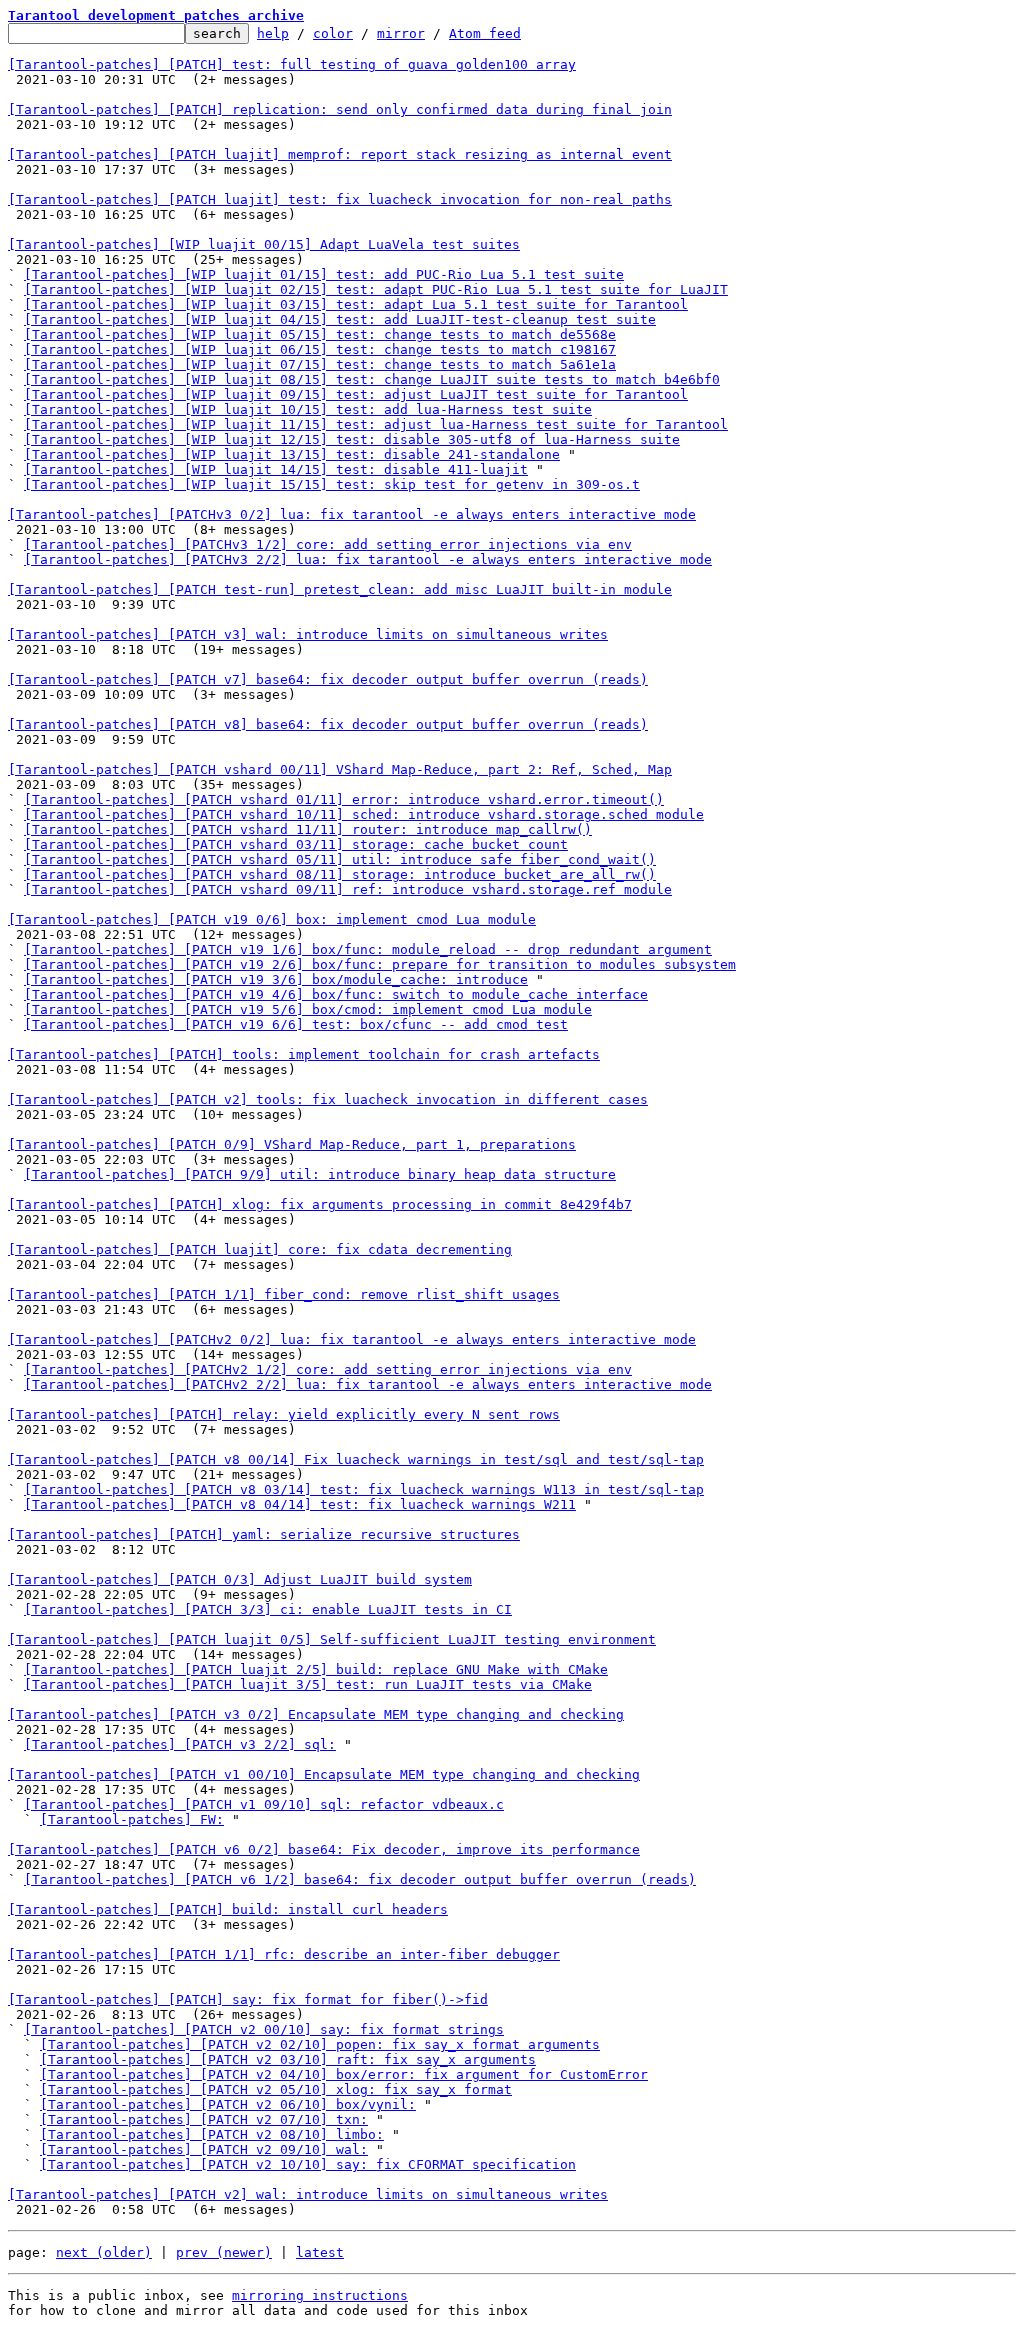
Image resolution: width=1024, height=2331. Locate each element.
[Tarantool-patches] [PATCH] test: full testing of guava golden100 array (292, 64)
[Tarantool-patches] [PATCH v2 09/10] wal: (204, 2149)
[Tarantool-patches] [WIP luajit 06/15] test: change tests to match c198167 (320, 349)
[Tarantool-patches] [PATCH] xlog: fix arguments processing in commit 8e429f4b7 (320, 1204)
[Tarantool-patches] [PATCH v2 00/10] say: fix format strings (264, 2029)
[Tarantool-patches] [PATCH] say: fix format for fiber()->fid (248, 1999)
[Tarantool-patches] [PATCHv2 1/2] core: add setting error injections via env (328, 1369)
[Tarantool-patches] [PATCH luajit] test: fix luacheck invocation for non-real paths (340, 199)
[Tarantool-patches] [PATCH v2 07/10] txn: (204, 2119)
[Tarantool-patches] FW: (132, 1819)
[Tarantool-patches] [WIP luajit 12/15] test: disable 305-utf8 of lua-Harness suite (352, 439)
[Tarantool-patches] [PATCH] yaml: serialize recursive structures (264, 1534)
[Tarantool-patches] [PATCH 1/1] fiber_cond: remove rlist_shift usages (284, 1294)
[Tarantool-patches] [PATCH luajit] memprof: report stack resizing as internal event (340, 154)
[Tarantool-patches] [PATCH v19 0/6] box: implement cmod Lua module (272, 919)
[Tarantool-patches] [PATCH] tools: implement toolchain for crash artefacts (304, 1054)
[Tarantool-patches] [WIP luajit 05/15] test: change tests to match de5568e (320, 334)
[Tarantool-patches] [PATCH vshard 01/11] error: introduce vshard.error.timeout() (344, 799)
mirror (401, 33)
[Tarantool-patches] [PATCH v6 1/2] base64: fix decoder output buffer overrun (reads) (360, 1879)
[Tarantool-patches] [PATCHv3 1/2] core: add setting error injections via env (328, 544)
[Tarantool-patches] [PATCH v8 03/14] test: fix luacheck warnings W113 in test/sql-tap (364, 1489)
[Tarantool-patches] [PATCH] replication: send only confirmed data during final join (340, 109)
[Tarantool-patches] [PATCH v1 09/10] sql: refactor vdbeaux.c (264, 1804)
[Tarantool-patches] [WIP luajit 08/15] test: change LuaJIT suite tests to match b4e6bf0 (372, 379)
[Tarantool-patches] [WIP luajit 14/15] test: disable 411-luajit (276, 469)
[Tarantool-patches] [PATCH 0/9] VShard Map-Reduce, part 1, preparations (292, 1144)
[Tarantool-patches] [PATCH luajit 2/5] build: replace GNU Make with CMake (316, 1669)
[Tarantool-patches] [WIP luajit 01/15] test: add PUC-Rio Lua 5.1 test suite (324, 274)
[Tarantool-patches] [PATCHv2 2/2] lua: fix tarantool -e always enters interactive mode (368, 1384)
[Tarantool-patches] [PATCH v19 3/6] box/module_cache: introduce (276, 979)
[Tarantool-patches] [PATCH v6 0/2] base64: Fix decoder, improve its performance (324, 1849)
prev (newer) (224, 2252)
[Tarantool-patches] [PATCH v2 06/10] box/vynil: (228, 2104)
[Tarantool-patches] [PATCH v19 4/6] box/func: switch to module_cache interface (336, 994)
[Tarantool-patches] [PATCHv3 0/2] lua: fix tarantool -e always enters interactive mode (352, 514)
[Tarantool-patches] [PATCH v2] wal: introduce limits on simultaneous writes (308, 2194)
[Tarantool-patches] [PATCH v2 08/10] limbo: (212, 2134)
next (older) (104, 2252)
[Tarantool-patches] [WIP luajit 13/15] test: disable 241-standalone (292, 454)
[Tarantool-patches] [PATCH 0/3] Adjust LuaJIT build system (240, 1579)
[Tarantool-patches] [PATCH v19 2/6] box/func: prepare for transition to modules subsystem (380, 964)
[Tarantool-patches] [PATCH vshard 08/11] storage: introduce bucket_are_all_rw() (340, 874)
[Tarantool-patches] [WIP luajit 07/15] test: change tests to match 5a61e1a (320, 364)
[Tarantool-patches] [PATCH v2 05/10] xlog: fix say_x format (276, 2089)
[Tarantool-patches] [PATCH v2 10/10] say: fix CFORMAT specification (308, 2164)
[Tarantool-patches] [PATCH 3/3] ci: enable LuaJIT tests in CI (268, 1609)
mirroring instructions (320, 2295)
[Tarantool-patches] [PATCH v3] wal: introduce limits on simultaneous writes (308, 634)
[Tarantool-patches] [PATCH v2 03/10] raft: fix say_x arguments (288, 2059)
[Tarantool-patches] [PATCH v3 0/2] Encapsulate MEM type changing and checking (316, 1714)
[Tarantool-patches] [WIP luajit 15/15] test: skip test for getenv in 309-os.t (332, 484)
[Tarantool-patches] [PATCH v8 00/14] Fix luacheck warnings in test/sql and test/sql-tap (356, 1459)
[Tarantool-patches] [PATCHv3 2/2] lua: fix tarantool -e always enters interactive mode (368, 559)
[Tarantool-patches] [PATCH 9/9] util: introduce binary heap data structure (320, 1174)
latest (320, 2252)
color (333, 33)
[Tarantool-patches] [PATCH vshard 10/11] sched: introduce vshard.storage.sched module (364, 814)
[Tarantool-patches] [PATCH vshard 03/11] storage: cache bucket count (296, 844)
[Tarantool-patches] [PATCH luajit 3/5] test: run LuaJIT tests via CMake (308, 1684)
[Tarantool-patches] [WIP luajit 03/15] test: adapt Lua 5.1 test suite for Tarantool (356, 304)
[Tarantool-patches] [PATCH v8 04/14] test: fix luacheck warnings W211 (300, 1504)
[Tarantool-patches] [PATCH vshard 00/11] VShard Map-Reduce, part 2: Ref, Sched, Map (340, 769)
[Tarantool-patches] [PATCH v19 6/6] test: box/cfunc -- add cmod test (296, 1024)
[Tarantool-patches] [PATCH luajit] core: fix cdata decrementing (260, 1249)
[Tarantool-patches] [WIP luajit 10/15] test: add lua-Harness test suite (308, 409)
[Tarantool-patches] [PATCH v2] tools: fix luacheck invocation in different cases (328, 1099)
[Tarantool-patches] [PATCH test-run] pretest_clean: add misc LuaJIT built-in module (340, 589)
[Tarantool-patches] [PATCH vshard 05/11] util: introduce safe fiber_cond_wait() (340, 859)
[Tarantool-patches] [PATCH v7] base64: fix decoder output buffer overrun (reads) (328, 679)
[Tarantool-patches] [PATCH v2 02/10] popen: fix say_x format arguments (320, 2044)
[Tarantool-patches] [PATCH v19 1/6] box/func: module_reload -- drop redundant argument (368, 949)
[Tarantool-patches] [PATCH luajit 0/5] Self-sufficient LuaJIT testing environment (332, 1639)
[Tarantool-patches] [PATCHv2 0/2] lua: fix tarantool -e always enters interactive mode (352, 1339)
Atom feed (485, 33)
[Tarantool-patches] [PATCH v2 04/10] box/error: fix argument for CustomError (344, 2074)
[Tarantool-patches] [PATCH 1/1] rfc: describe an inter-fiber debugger (284, 1954)
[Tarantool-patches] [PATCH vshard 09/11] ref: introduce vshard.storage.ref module (348, 889)
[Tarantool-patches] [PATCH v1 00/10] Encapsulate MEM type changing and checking (324, 1774)
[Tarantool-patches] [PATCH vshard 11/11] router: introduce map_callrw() (308, 829)
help (273, 33)
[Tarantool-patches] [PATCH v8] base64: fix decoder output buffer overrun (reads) (328, 724)
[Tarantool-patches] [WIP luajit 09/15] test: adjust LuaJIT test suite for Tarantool (356, 394)
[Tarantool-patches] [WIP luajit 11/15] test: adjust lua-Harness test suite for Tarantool (376, 424)
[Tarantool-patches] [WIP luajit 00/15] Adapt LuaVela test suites (264, 244)
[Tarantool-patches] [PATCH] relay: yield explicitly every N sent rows (284, 1414)
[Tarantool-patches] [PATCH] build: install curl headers (228, 1909)
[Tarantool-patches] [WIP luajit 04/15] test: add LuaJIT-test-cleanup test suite (340, 319)
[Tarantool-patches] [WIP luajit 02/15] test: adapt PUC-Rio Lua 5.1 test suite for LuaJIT (376, 289)
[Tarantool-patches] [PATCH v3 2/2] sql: (180, 1744)
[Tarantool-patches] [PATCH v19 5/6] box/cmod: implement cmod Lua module (308, 1009)
